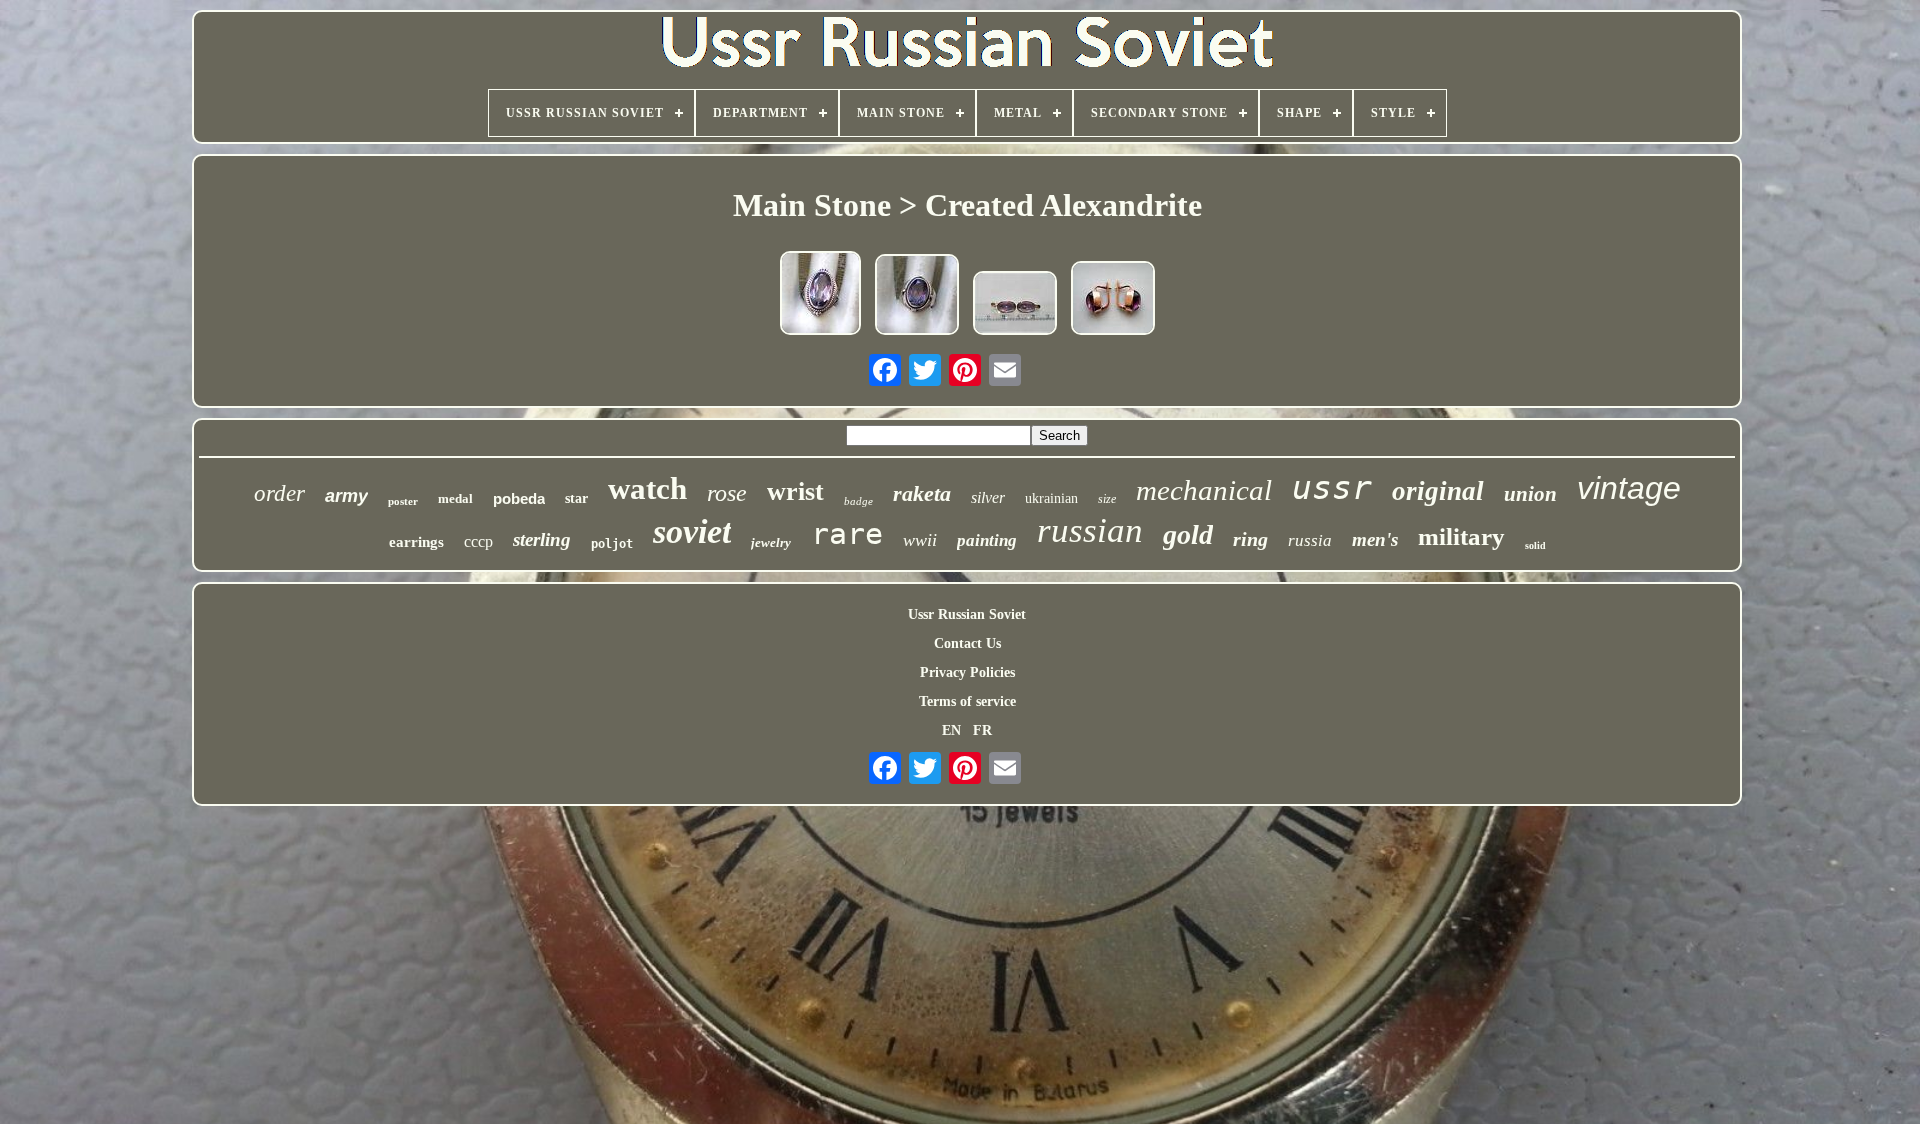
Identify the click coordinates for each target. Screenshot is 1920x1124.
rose (727, 493)
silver (988, 497)
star (576, 498)
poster (403, 501)
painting (987, 540)
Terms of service (967, 701)
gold (1188, 534)
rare (847, 533)
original (1438, 491)
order (279, 493)
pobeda (519, 498)
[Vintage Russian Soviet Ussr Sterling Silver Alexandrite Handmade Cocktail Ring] (820, 295)
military (1461, 536)
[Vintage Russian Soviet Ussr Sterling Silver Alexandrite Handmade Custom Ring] (917, 296)
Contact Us (967, 643)
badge (858, 501)
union (1530, 494)
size (1107, 499)
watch (647, 488)
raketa (922, 493)
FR (982, 730)
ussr (1332, 487)
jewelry (771, 542)
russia (1310, 540)
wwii (920, 540)
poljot (612, 544)
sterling (542, 539)
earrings (416, 542)
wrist (795, 491)
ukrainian (1051, 498)
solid (1535, 545)
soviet (692, 531)
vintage (1629, 488)
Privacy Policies (967, 672)
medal (455, 498)
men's (1375, 539)
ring (1250, 539)
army (346, 496)
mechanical (1204, 490)
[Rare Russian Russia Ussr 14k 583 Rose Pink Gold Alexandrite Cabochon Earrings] (1113, 300)
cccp (478, 541)
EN (951, 730)
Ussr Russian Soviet (967, 614)
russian (1090, 530)
